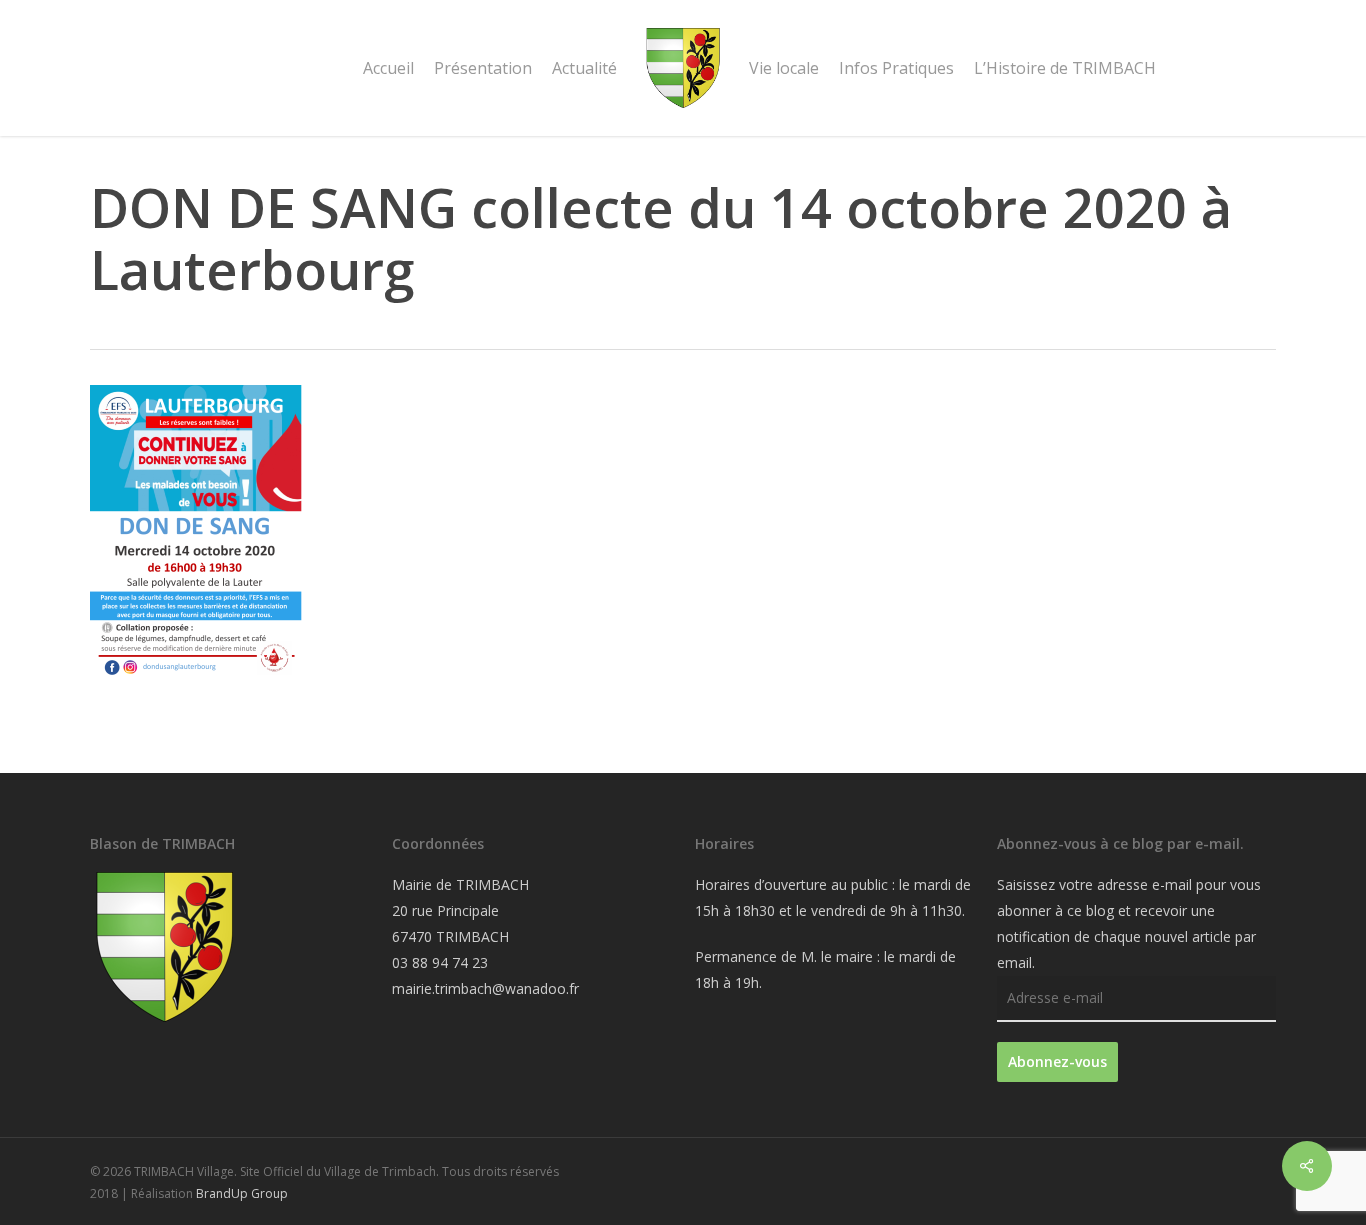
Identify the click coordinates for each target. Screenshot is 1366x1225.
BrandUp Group (242, 1193)
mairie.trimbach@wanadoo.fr (485, 988)
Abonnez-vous (1057, 1061)
